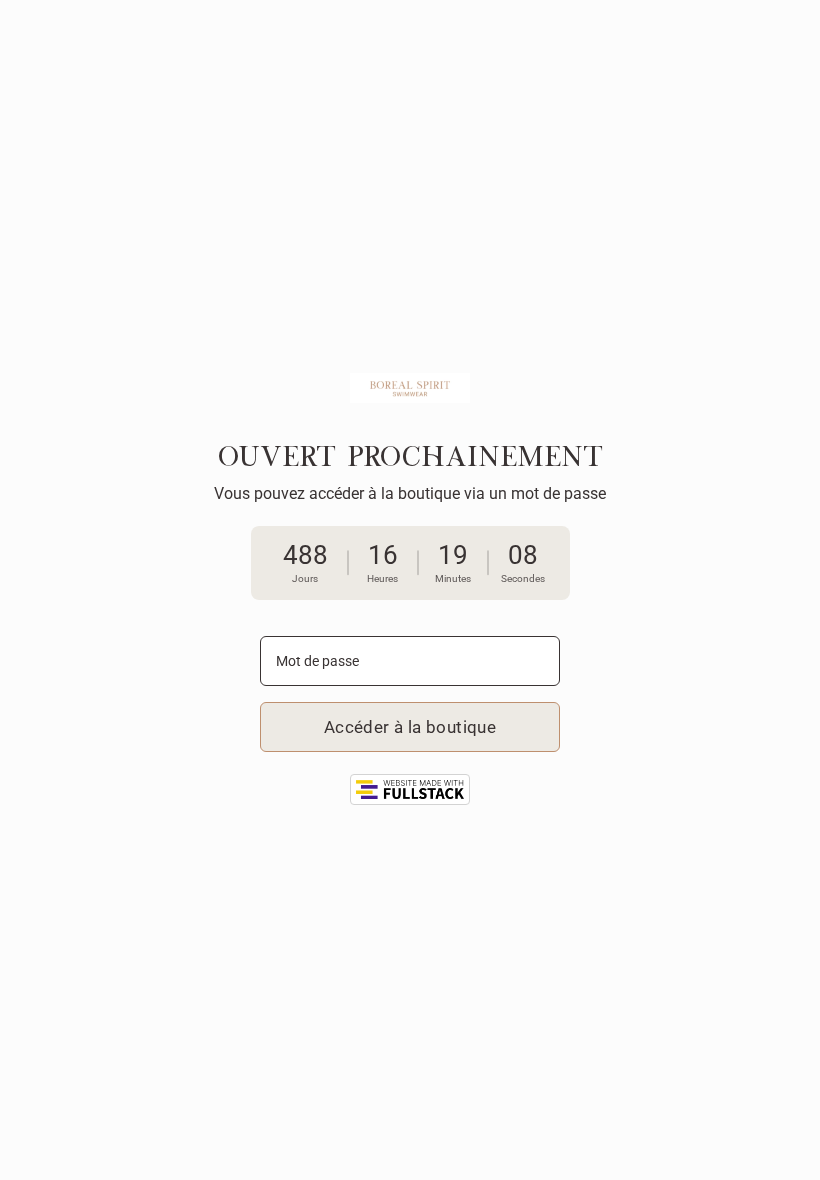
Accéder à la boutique (410, 727)
